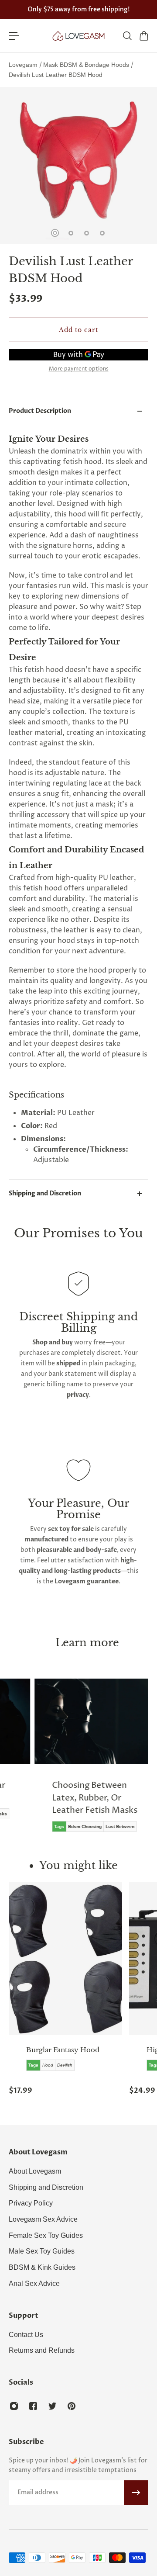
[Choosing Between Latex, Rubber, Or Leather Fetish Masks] (91, 1762)
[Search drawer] (127, 36)
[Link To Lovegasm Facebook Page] (33, 2406)
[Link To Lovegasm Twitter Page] (52, 2406)
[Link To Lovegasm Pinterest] (72, 2406)
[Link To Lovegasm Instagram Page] (14, 2406)
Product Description (40, 411)
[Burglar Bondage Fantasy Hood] (65, 1959)
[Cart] (143, 36)
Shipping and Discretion (45, 1193)
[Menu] (14, 36)
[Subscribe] (136, 2493)
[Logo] (78, 36)
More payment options (79, 369)
